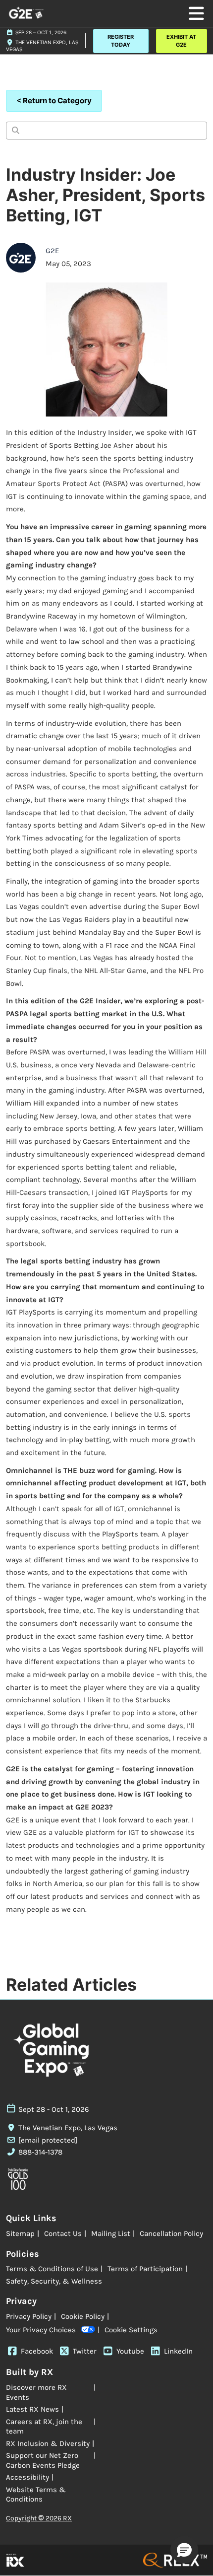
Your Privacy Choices (41, 2330)
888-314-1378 (40, 2152)
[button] (121, 41)
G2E (52, 251)
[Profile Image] (21, 258)
